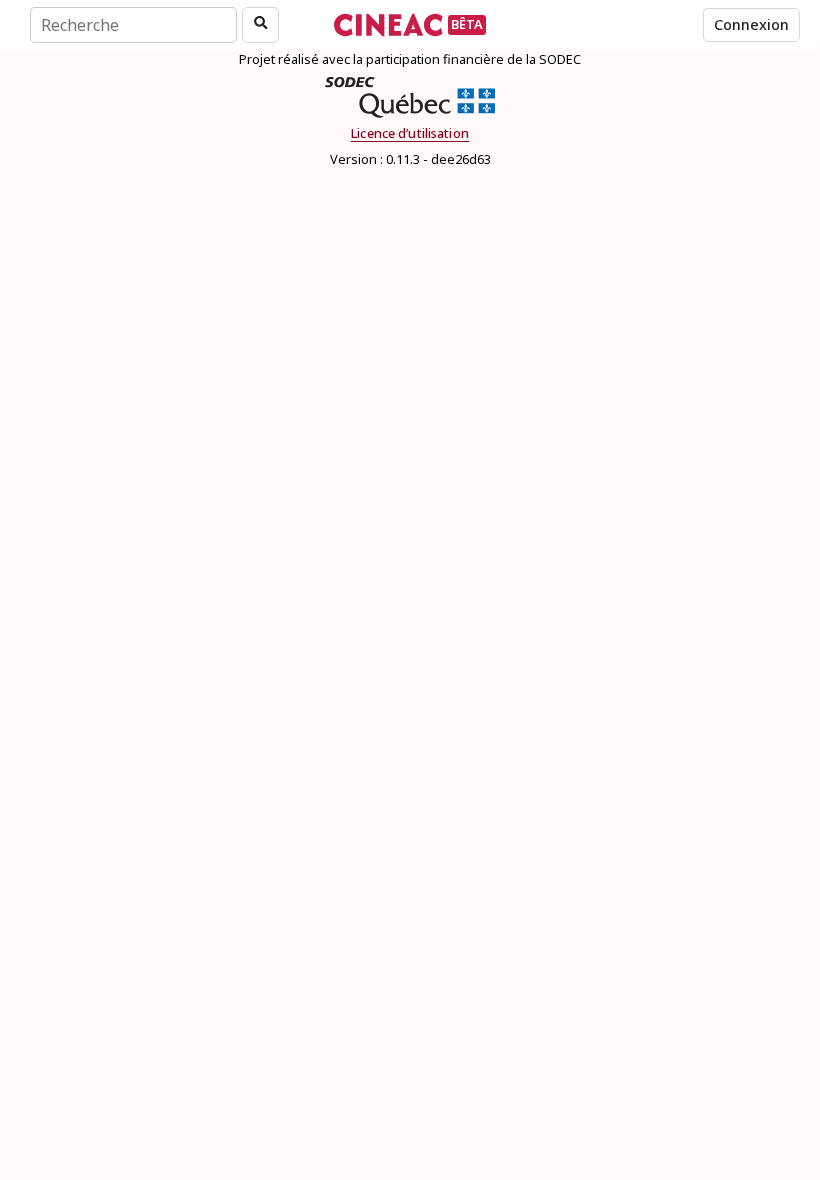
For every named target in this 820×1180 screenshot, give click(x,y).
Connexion (751, 24)
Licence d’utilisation (410, 134)
